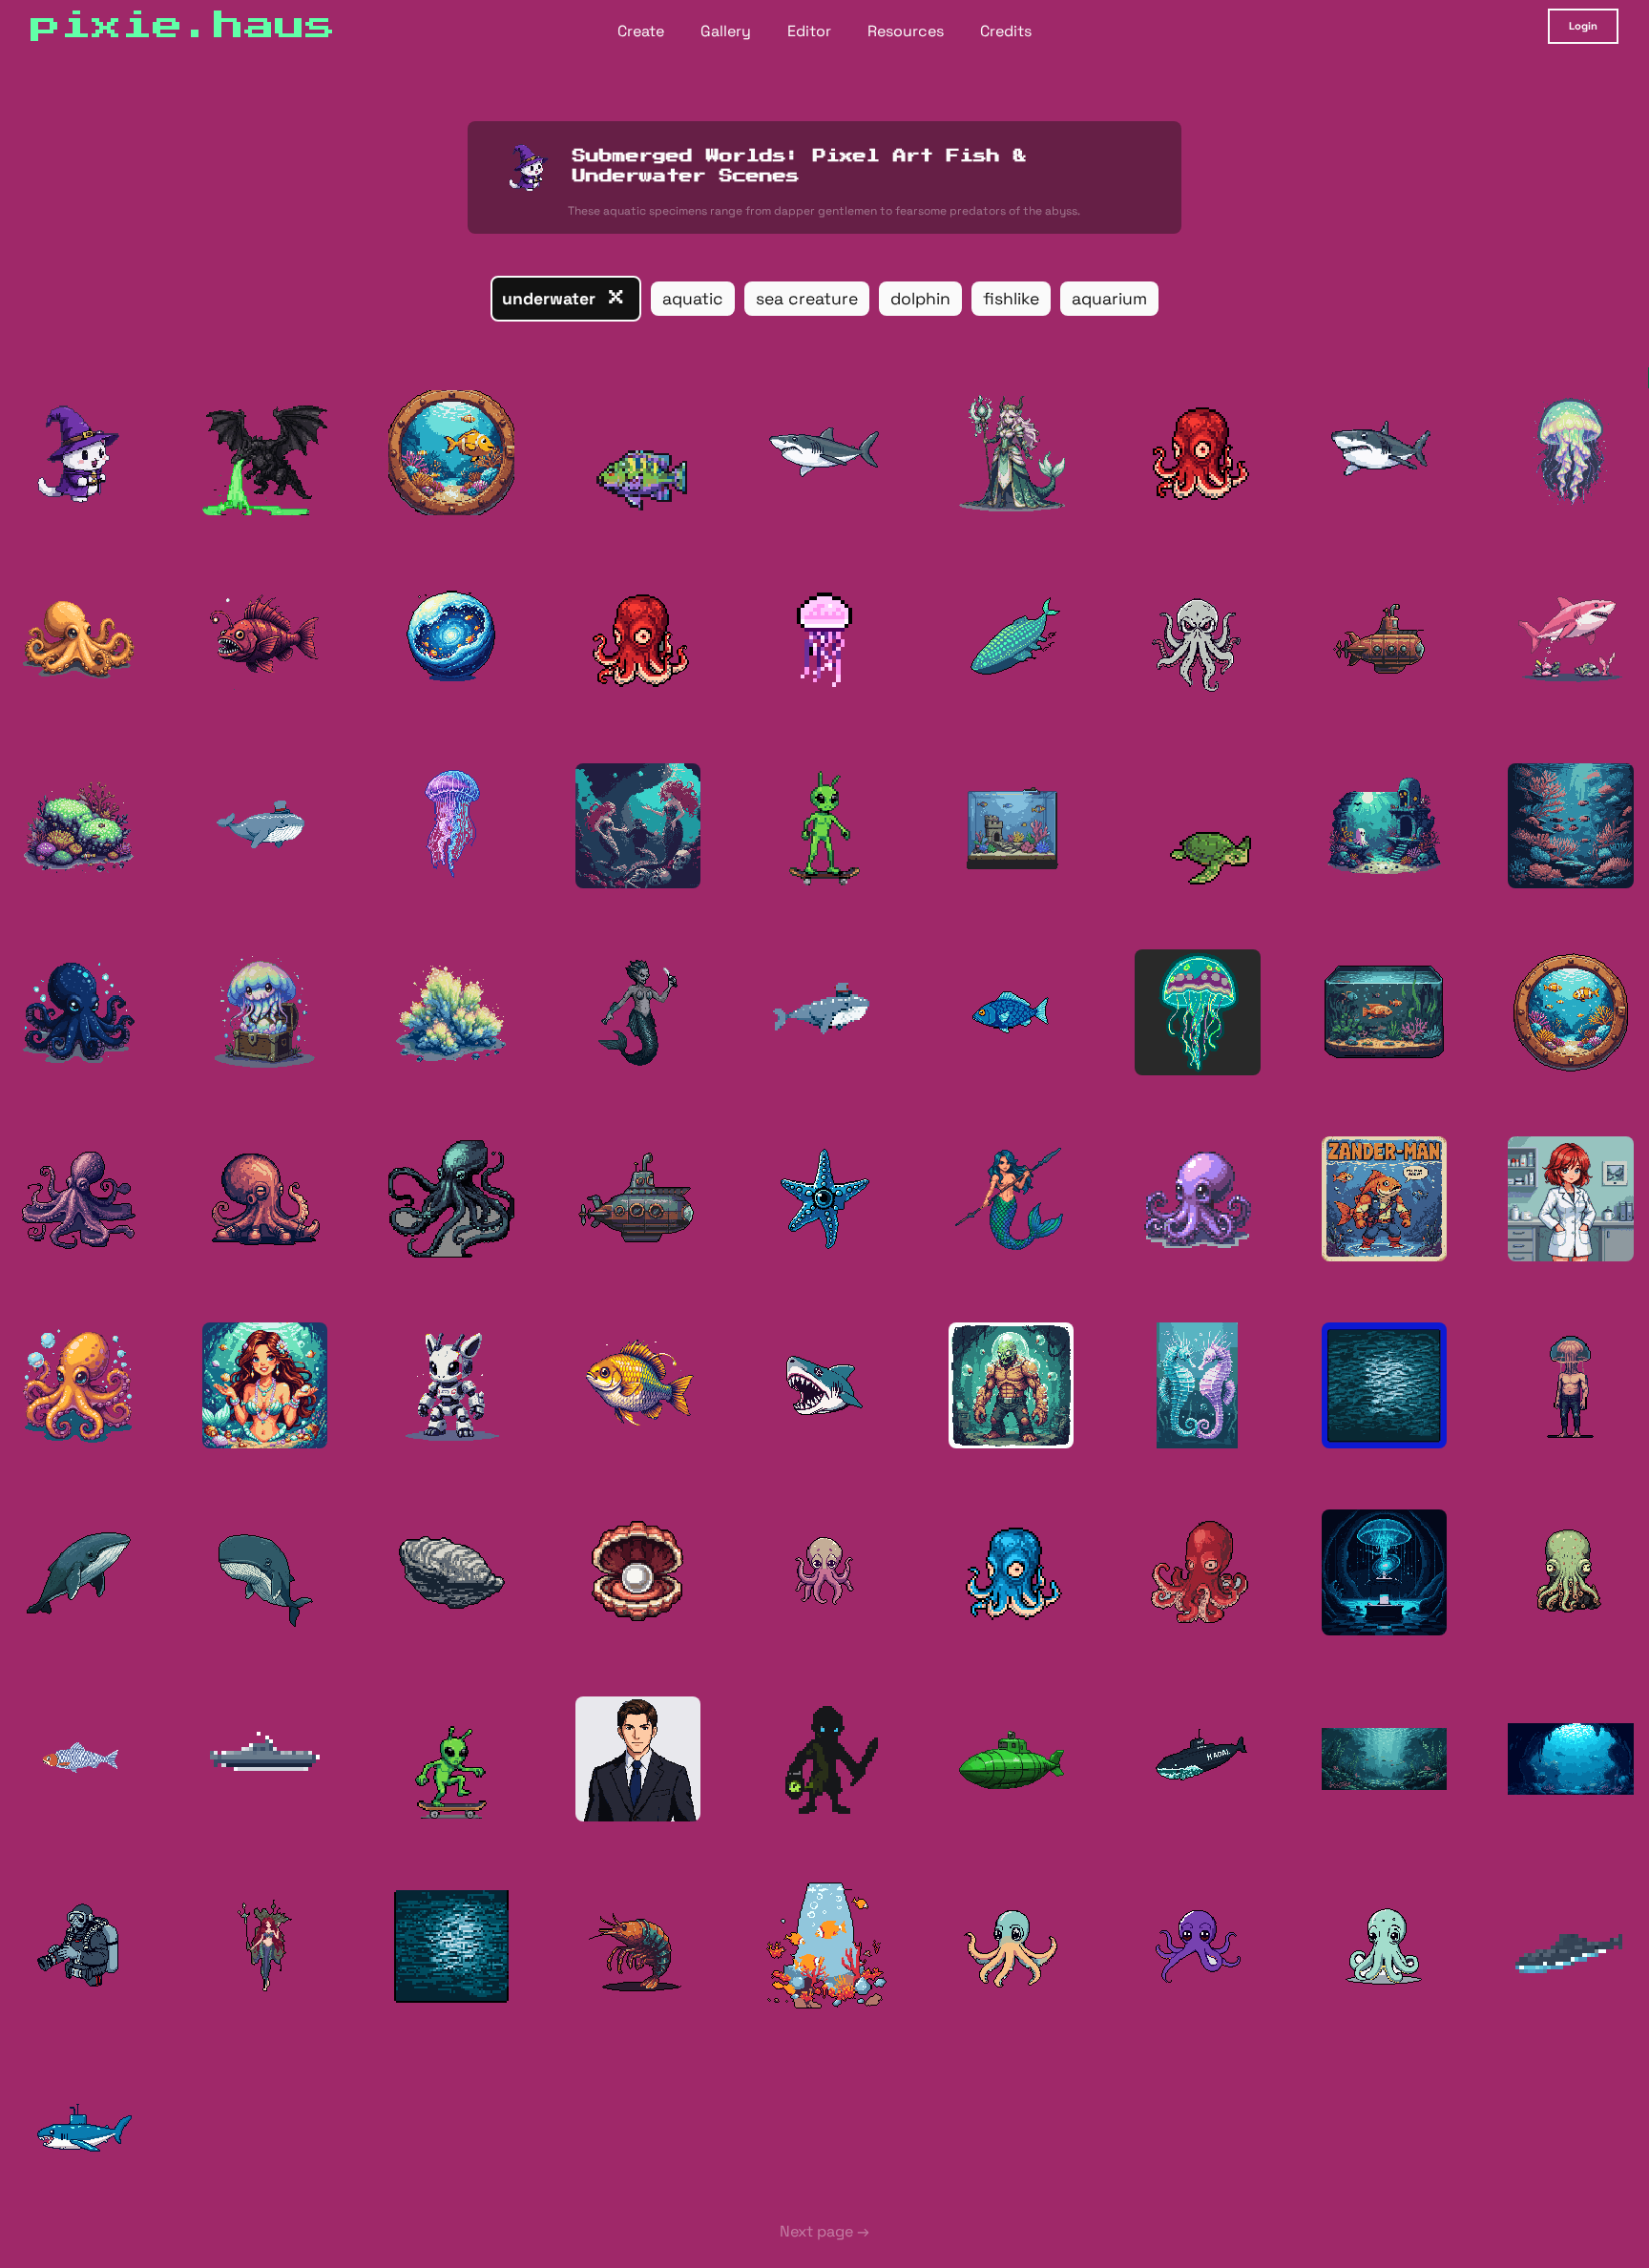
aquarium (1109, 299)
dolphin (920, 299)
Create (641, 31)
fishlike (1011, 299)
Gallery (726, 31)
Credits (1006, 31)
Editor (809, 31)
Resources (906, 31)
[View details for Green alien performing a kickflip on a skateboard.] (451, 1759)
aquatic (693, 299)
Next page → (824, 2231)
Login (1583, 26)
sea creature (807, 299)
